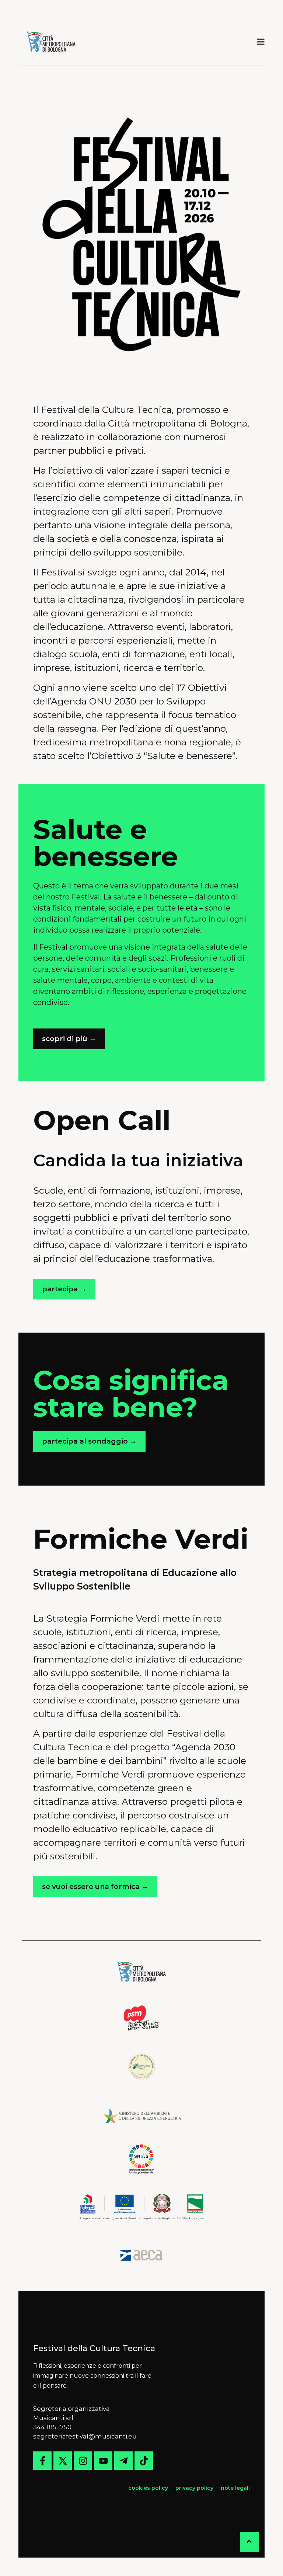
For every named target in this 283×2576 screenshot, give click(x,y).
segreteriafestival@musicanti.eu (85, 2436)
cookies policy (149, 2488)
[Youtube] (103, 2461)
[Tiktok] (144, 2461)
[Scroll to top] (249, 2542)
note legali (235, 2488)
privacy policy (194, 2488)
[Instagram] (83, 2461)
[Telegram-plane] (123, 2461)
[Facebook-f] (42, 2461)
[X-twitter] (63, 2461)
